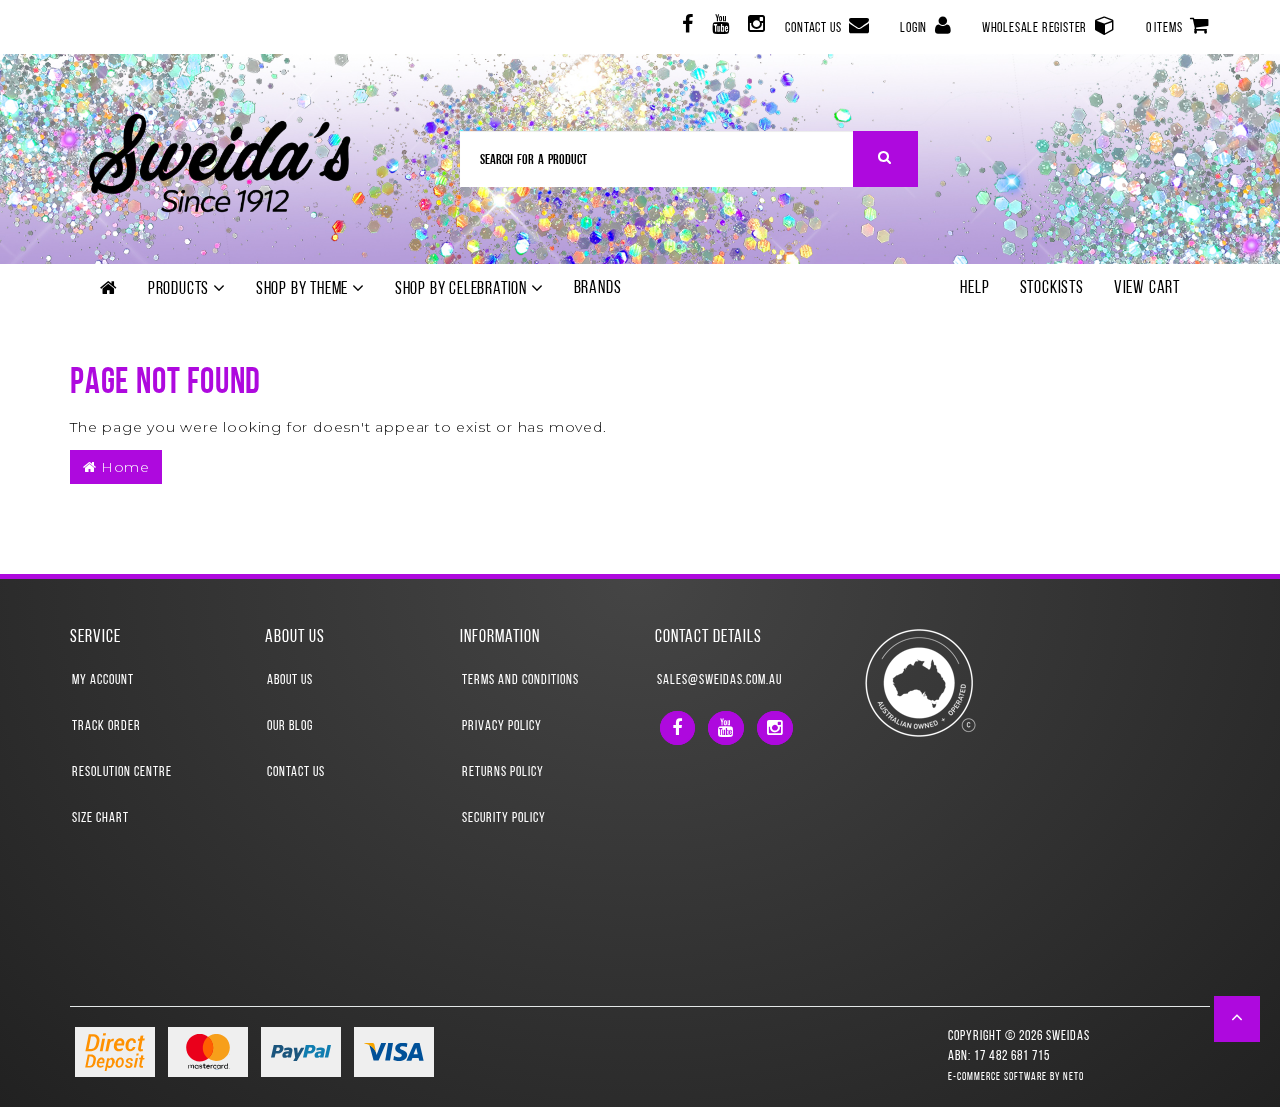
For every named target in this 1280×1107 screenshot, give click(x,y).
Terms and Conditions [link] (520, 680)
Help (974, 289)
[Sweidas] (219, 160)
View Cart (1147, 289)
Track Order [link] (106, 726)
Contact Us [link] (296, 772)
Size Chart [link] (100, 818)
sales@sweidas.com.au (719, 680)
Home (123, 467)
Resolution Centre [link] (122, 772)
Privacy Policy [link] (502, 726)
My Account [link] (103, 680)
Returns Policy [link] (503, 772)
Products (180, 290)
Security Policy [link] (504, 818)
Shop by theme (304, 290)
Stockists (1052, 289)
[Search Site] (885, 159)
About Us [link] (290, 680)
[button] (1237, 1019)
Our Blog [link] (290, 726)
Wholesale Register (1036, 28)
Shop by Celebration (463, 290)
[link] (685, 27)
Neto (1073, 1077)
